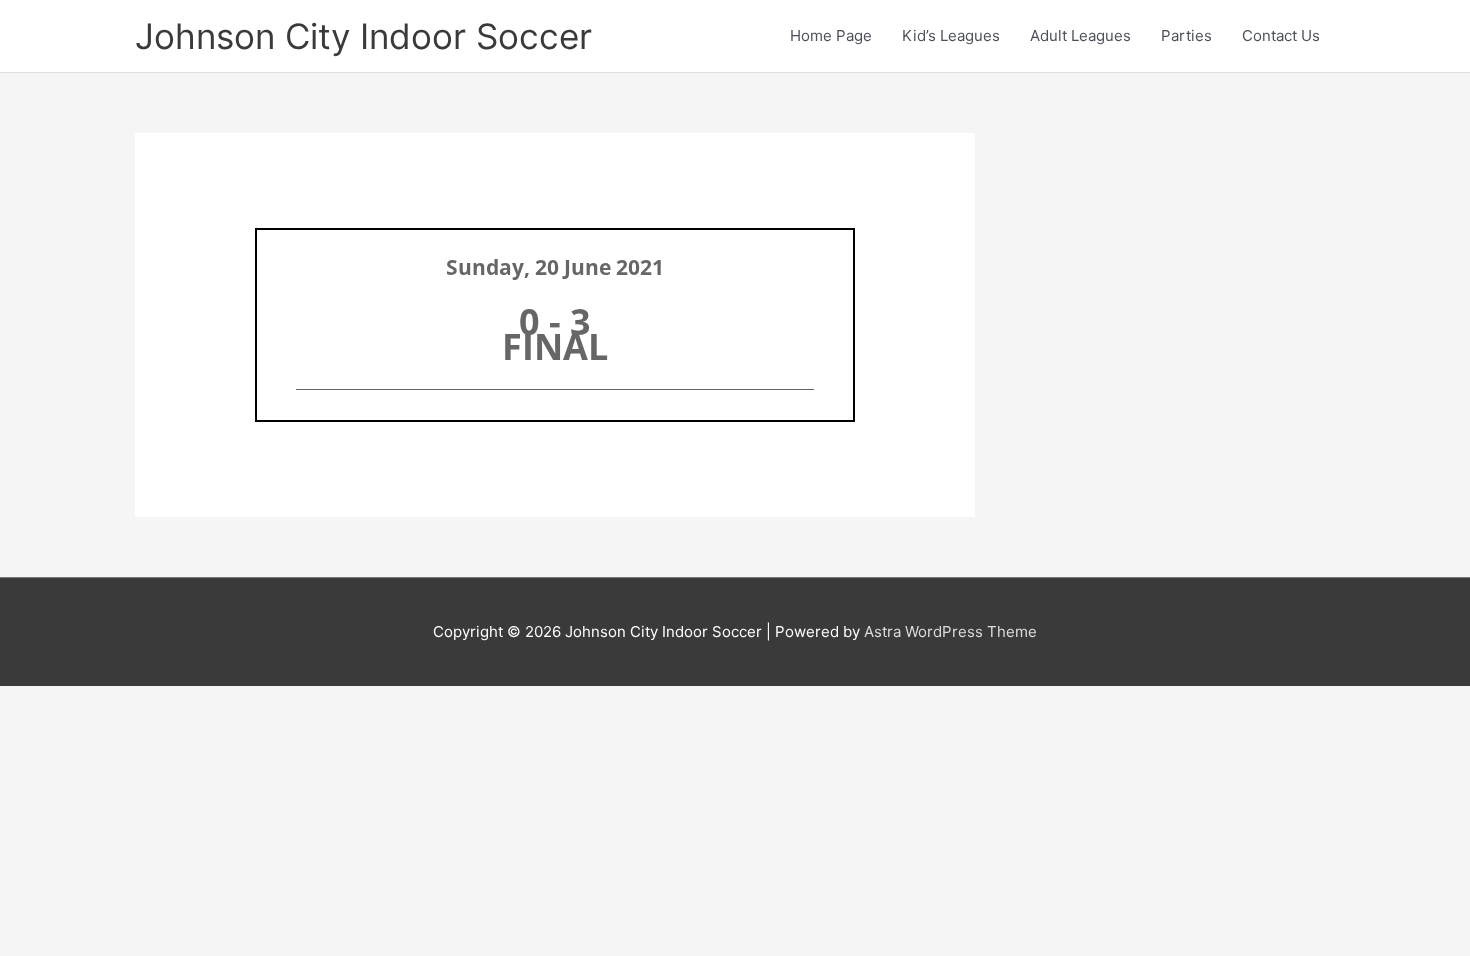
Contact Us (1281, 35)
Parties (1186, 35)
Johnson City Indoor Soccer (363, 36)
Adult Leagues (1080, 35)
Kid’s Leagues (951, 35)
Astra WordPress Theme (950, 631)
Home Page (831, 35)
